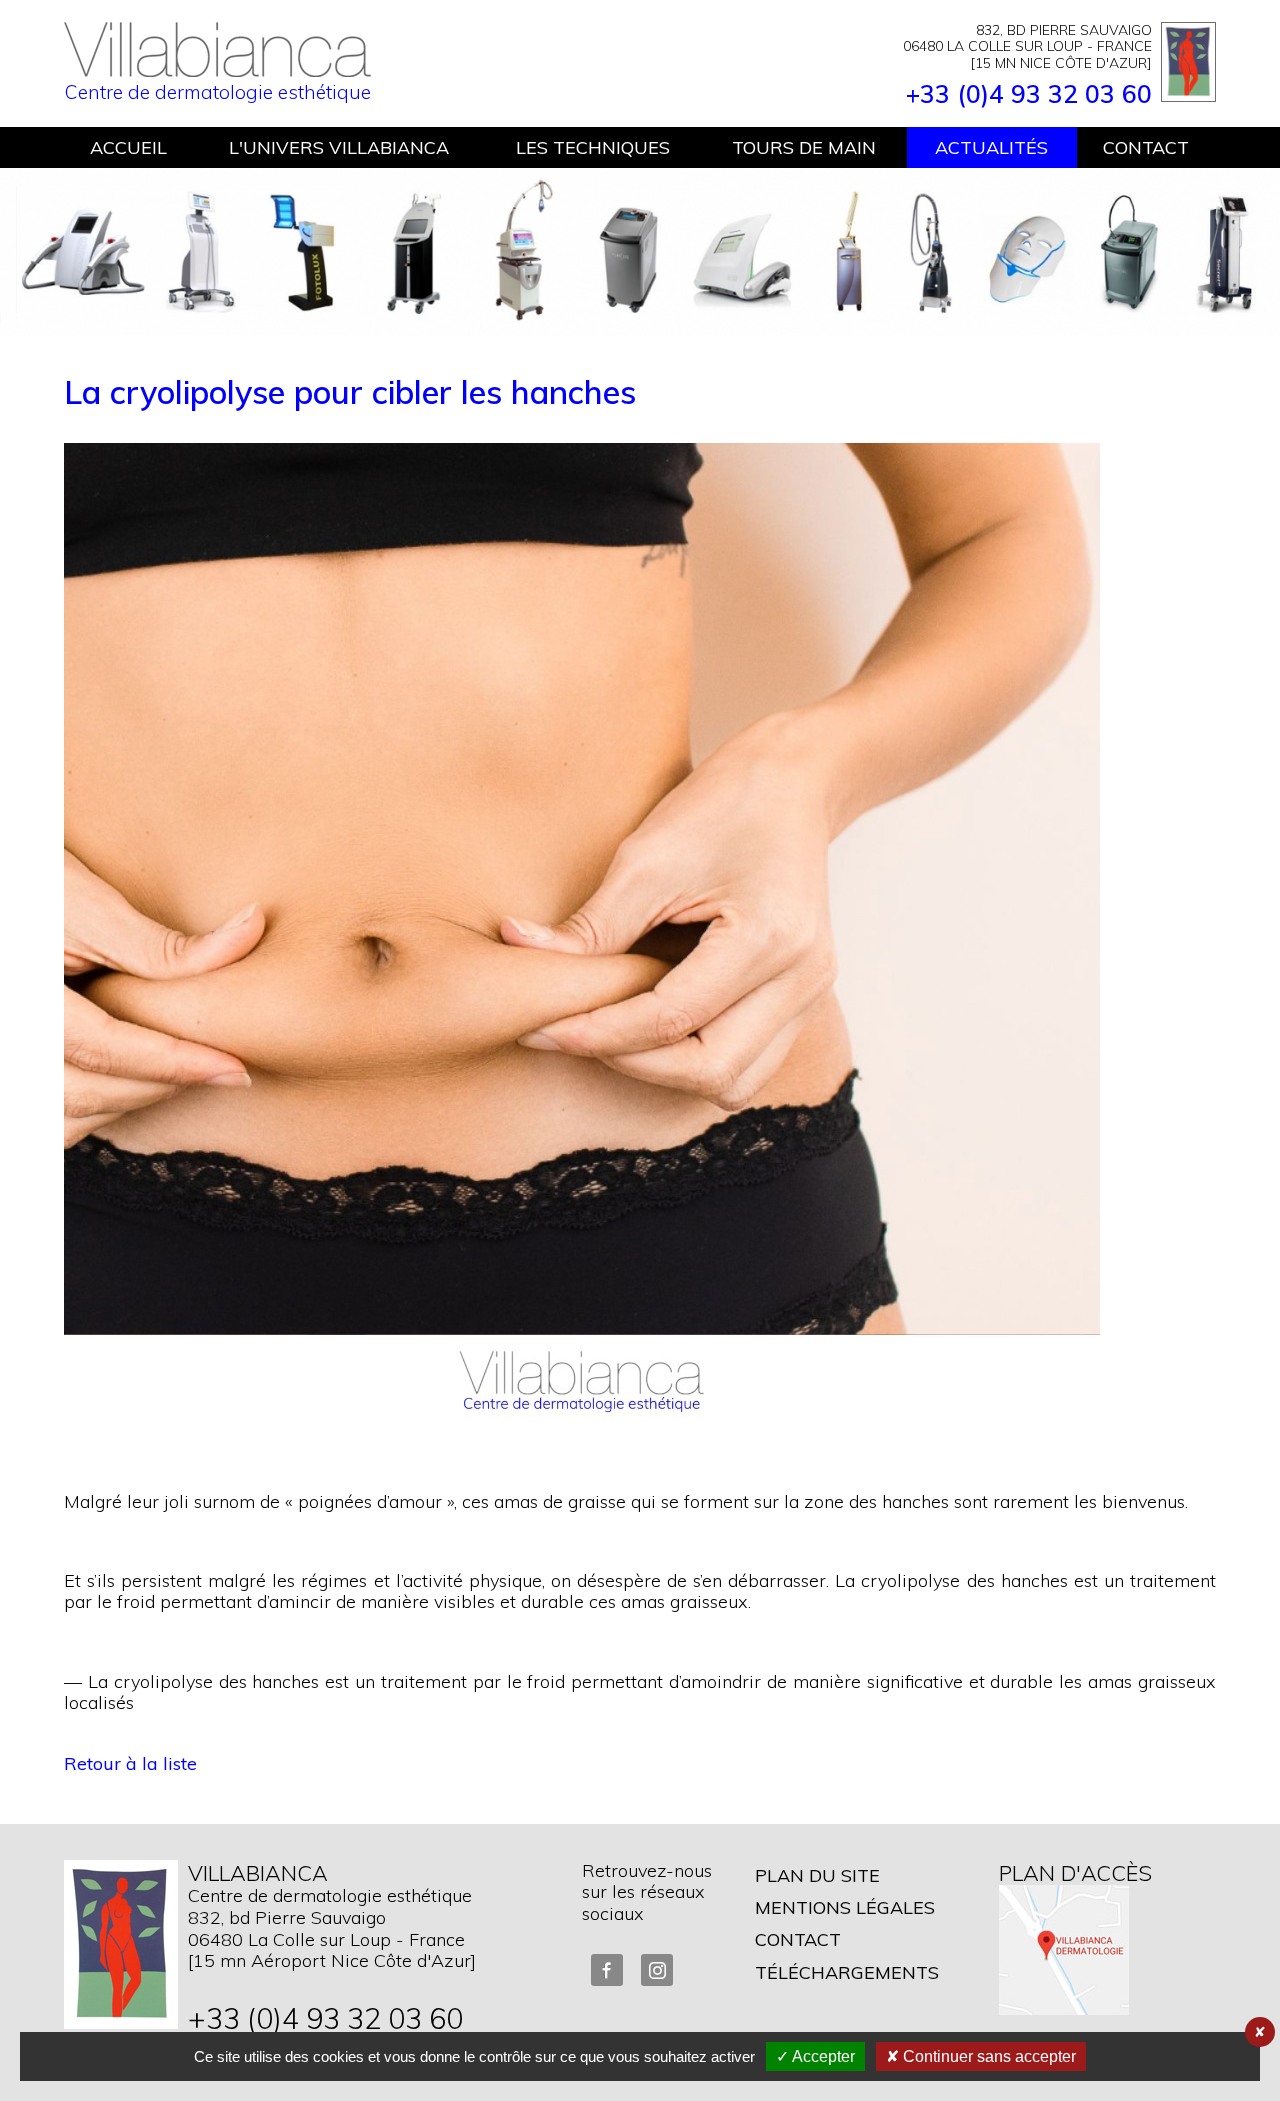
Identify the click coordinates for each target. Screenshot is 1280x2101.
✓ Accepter (815, 2056)
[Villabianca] (217, 70)
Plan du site (817, 1875)
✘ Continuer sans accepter (981, 2056)
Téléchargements (847, 1972)
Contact (798, 1939)
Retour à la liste (130, 1763)
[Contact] (121, 1944)
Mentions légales (845, 1907)
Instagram (657, 1970)
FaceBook (607, 1970)
